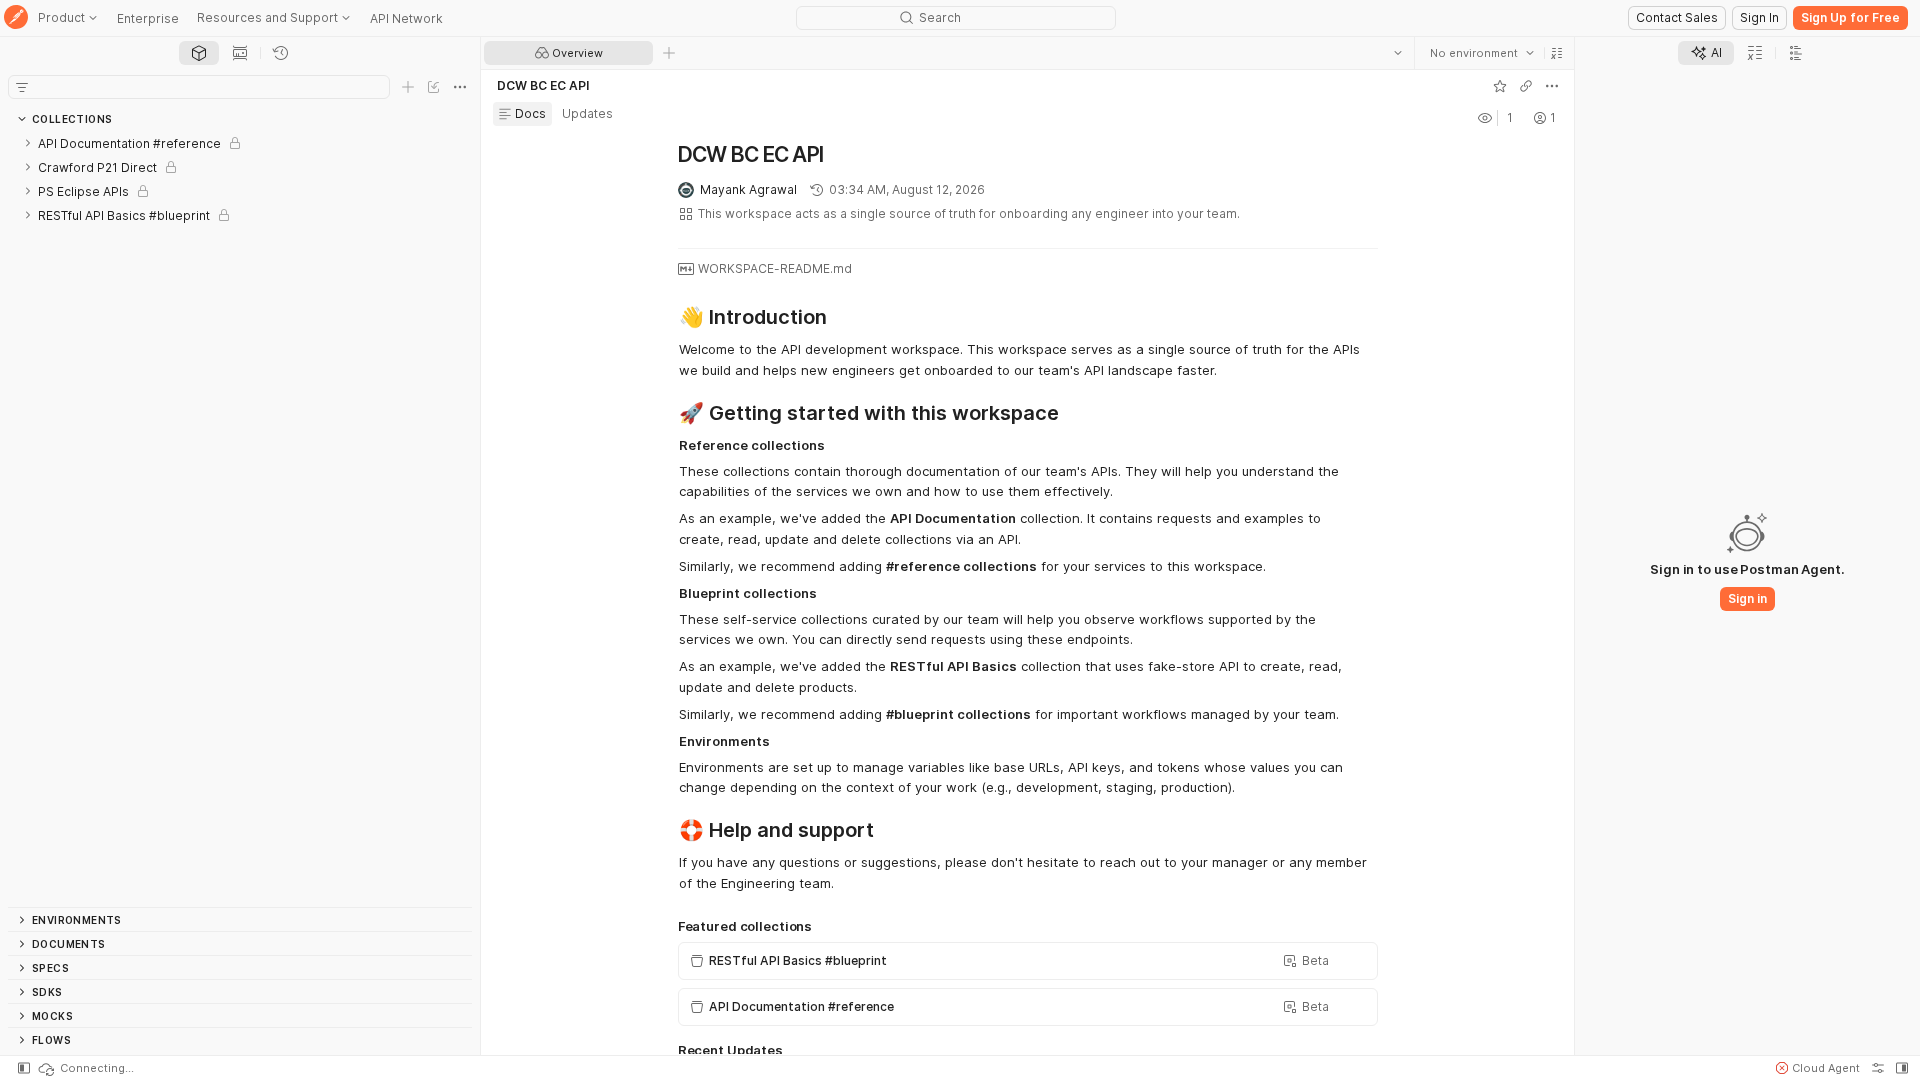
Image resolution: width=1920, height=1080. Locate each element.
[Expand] (28, 143)
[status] (85, 1068)
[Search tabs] (1398, 53)
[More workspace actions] (1552, 86)
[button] (1557, 53)
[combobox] (1482, 53)
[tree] (240, 519)
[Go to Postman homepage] (16, 18)
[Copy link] (1526, 86)
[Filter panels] (22, 87)
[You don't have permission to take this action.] (669, 53)
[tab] (199, 53)
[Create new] (408, 87)
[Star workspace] (1500, 86)
